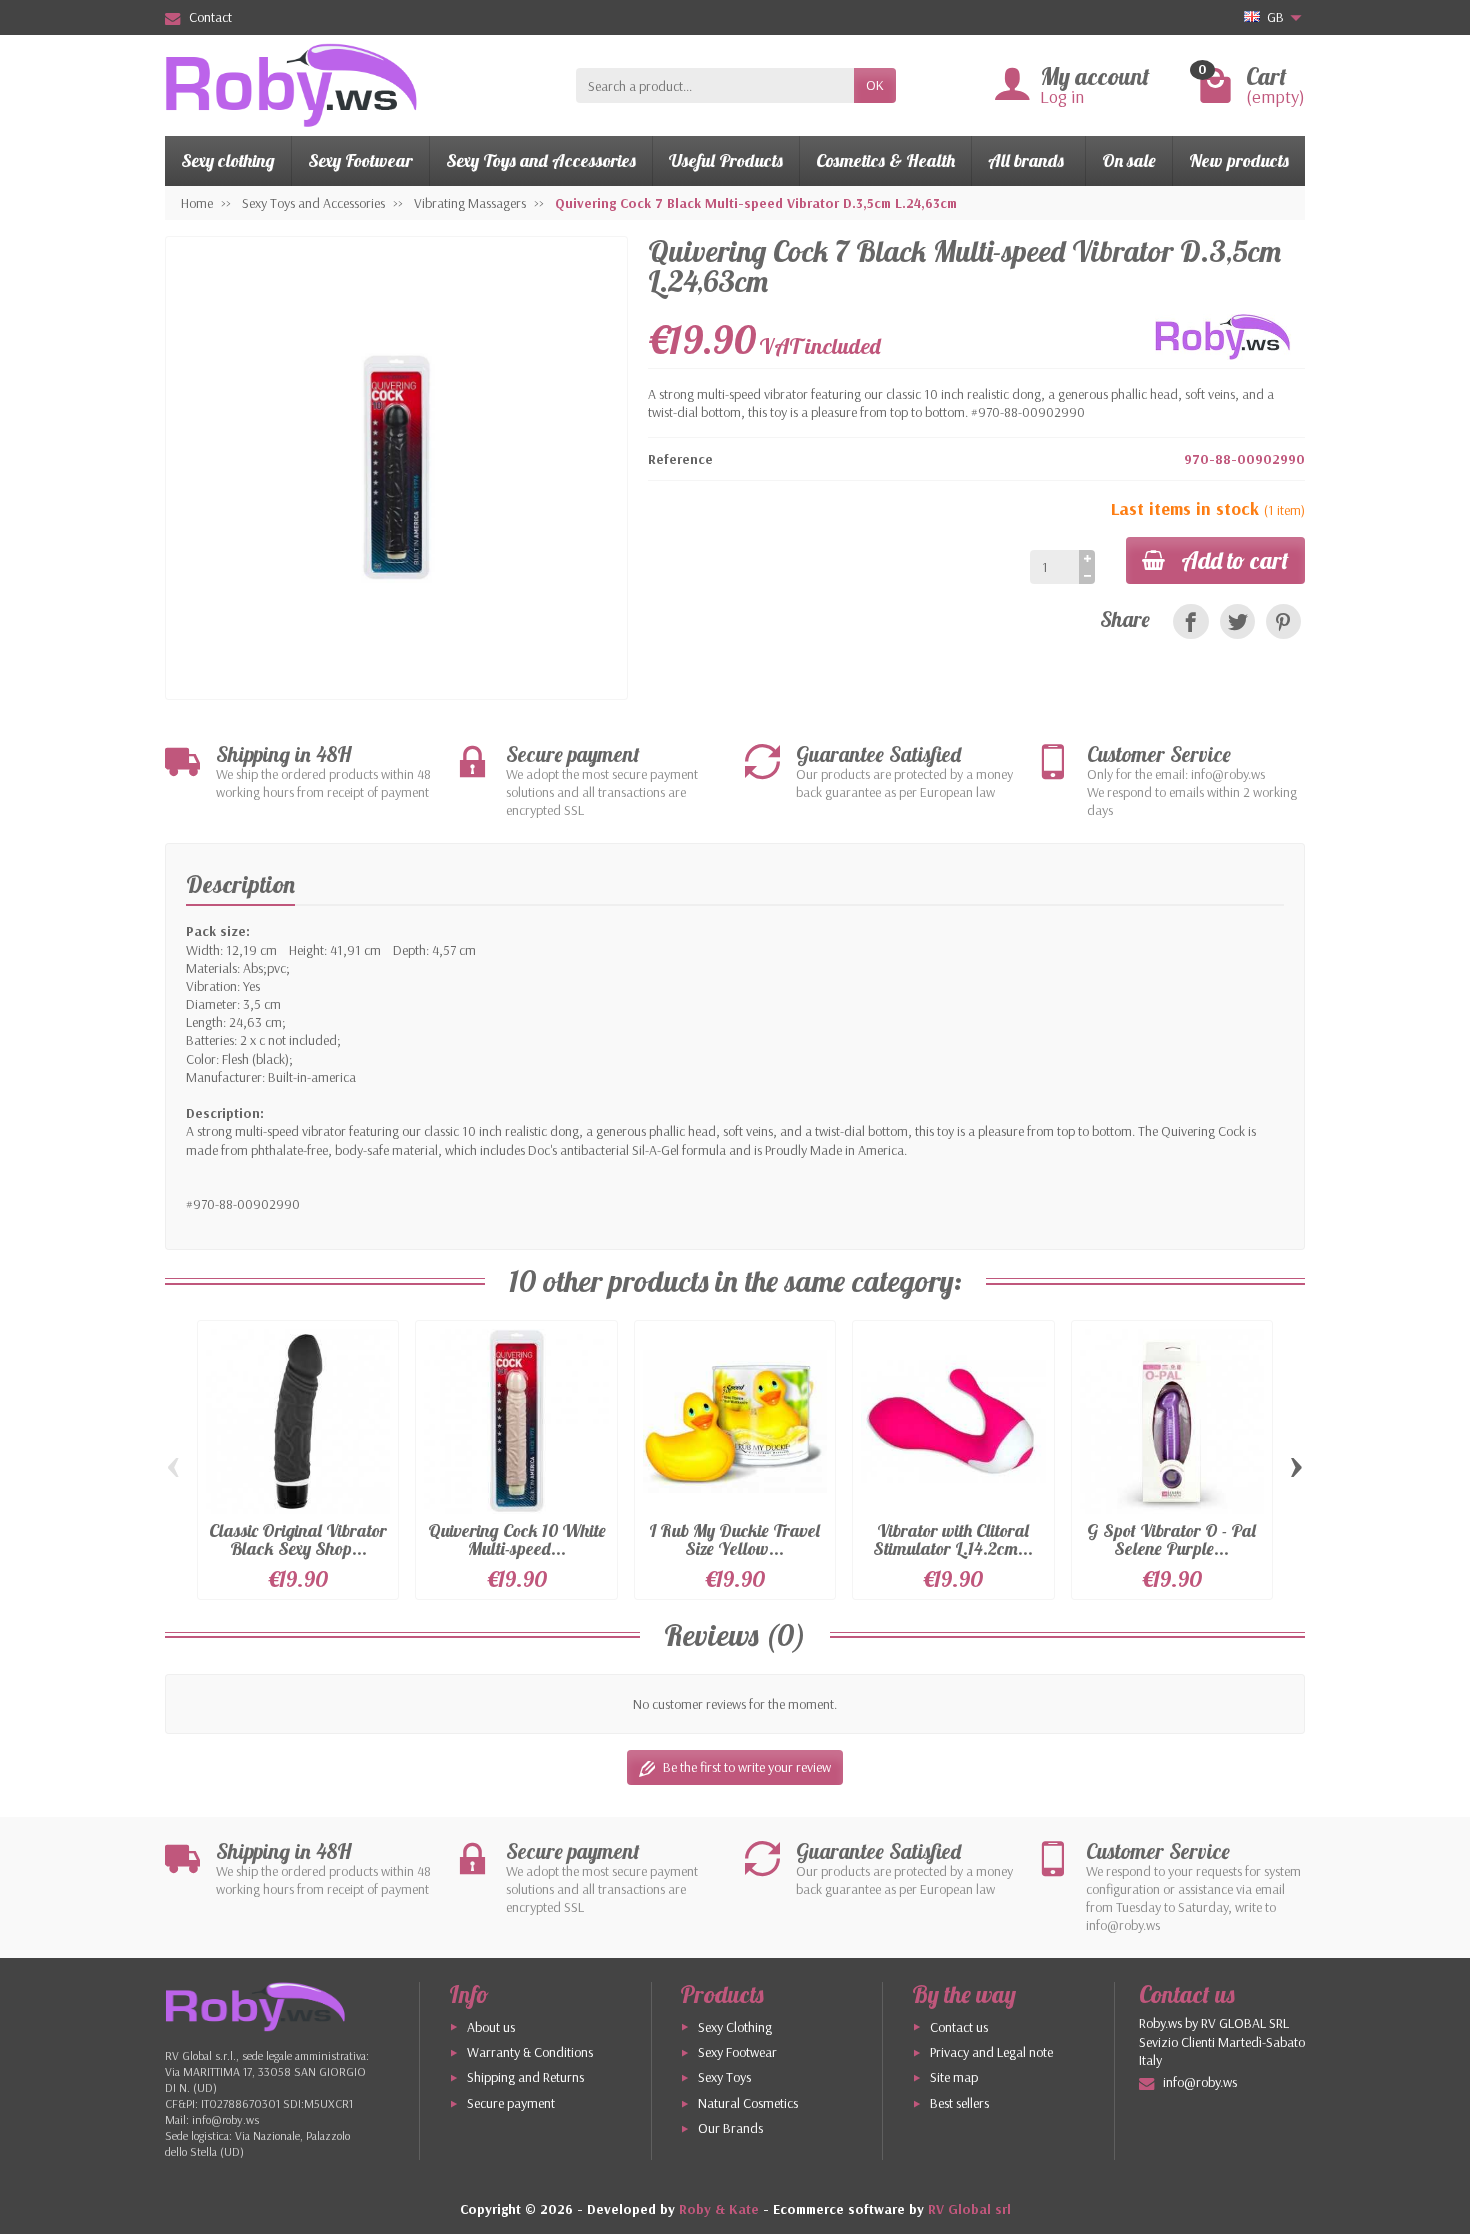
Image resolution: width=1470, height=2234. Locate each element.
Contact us (959, 2027)
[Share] (1190, 621)
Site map (954, 2077)
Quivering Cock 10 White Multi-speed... (517, 1539)
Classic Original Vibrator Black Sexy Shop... (298, 1539)
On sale (1129, 160)
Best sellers (959, 2103)
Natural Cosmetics (748, 2103)
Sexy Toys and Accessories (541, 160)
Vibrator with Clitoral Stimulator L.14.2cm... (953, 1539)
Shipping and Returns (525, 2077)
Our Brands (730, 2128)
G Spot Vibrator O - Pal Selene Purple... (1171, 1539)
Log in (1062, 96)
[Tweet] (1237, 621)
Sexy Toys (724, 2077)
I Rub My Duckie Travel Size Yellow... (734, 1539)
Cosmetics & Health (885, 160)
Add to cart (1235, 560)
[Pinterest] (1283, 621)
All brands (1026, 160)
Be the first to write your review (747, 1767)
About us (491, 2027)
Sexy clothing (228, 160)
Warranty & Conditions (530, 2052)
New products (1239, 160)
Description (240, 884)
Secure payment (511, 2103)
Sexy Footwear (360, 160)
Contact (210, 17)
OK (875, 85)
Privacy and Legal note (991, 2052)
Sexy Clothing (735, 2027)
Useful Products (726, 160)
